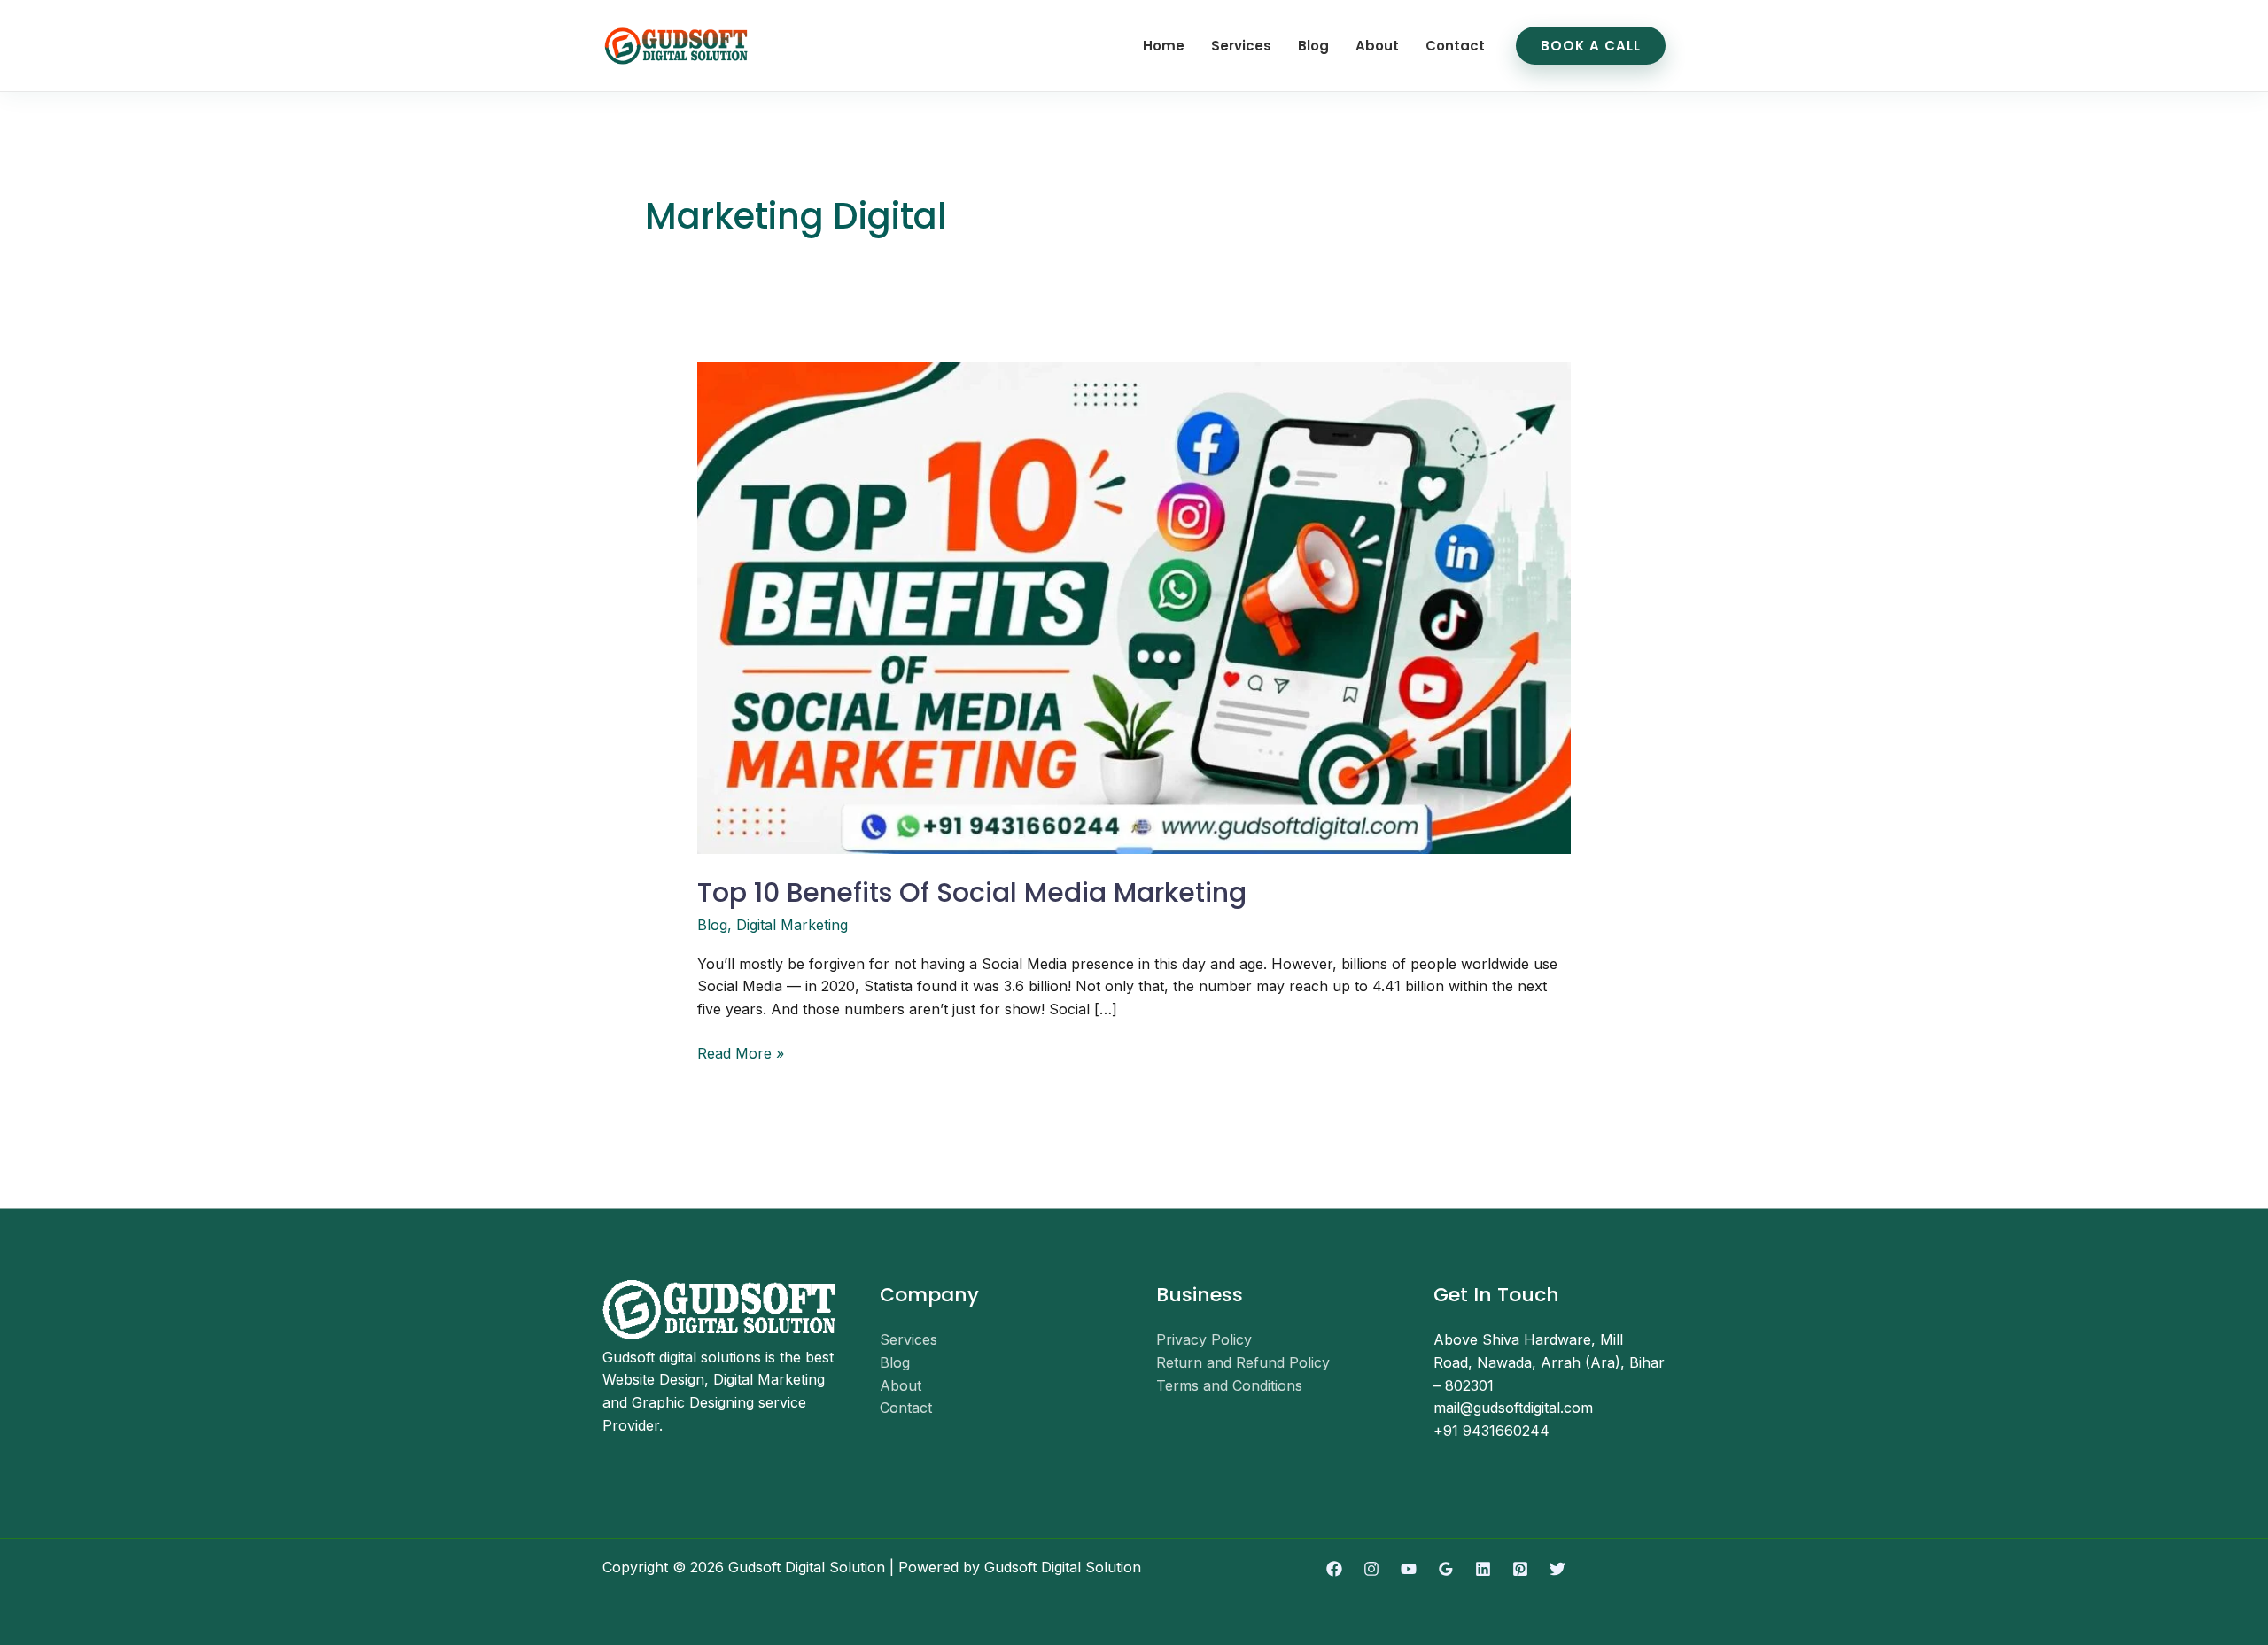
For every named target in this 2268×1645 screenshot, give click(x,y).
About (1377, 46)
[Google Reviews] (1446, 1569)
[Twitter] (1557, 1569)
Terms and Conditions (1229, 1385)
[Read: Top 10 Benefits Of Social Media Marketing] (1134, 607)
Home (1164, 46)
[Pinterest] (1520, 1569)
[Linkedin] (1483, 1569)
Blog (1313, 46)
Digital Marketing (792, 925)
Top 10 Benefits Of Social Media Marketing (972, 892)
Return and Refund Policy (1243, 1362)
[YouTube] (1409, 1569)
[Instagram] (1371, 1569)
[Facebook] (1334, 1569)
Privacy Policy (1204, 1339)
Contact (1455, 46)
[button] (1591, 46)
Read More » (741, 1052)
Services (1241, 46)
